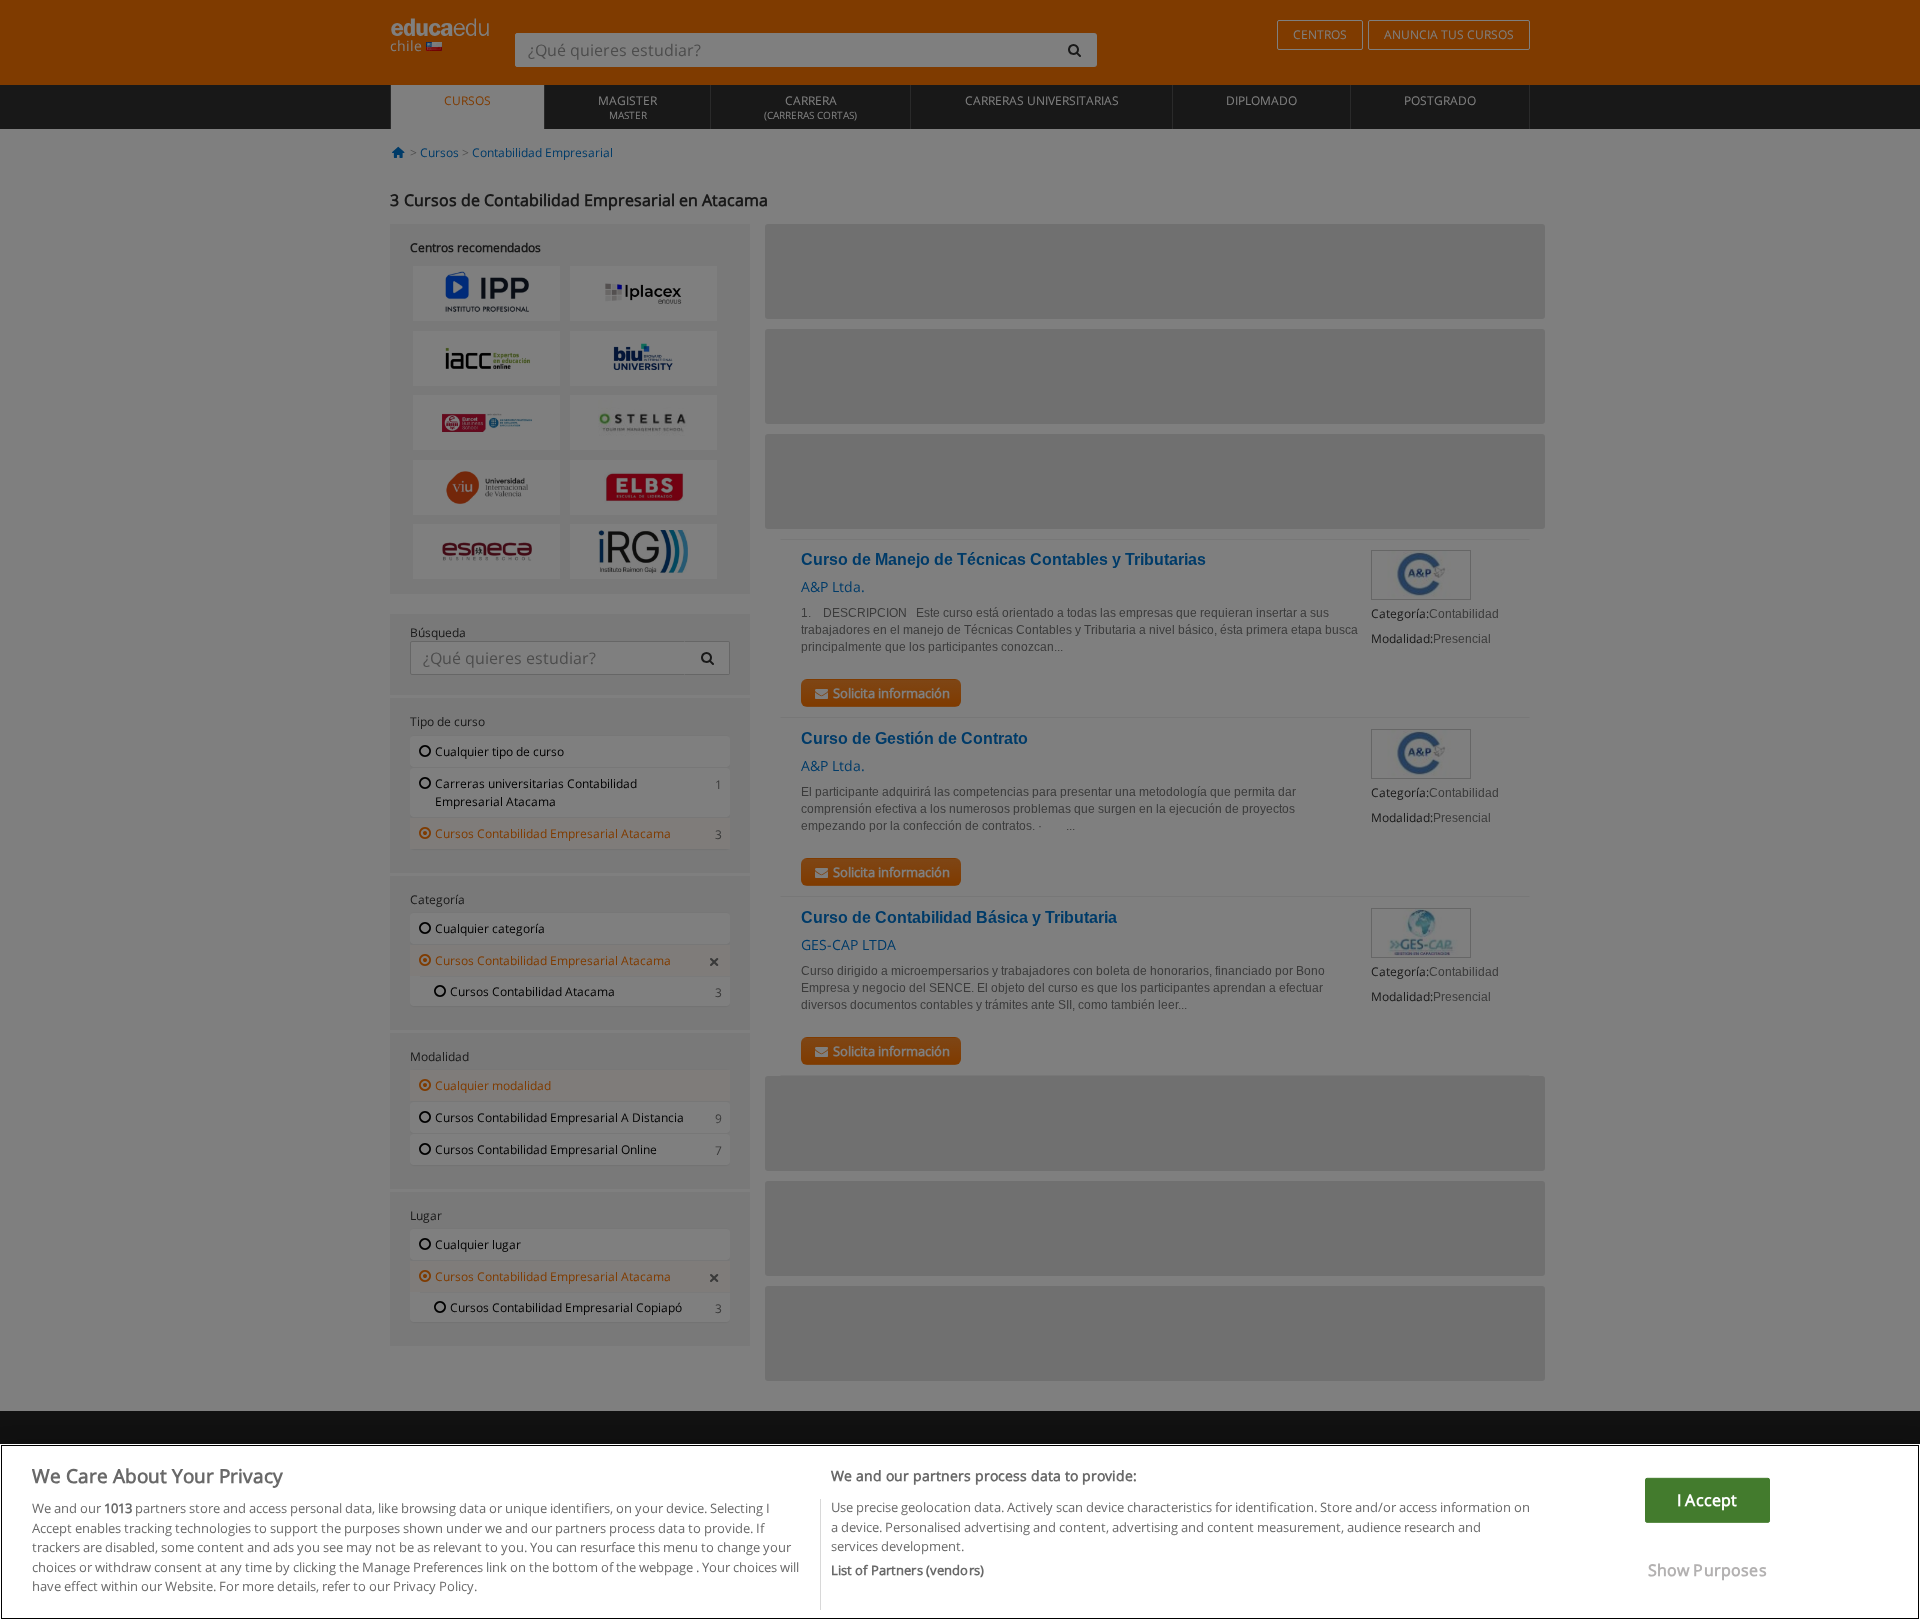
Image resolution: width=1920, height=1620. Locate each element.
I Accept (1707, 1500)
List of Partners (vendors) (907, 1571)
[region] (960, 1532)
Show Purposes (1707, 1570)
